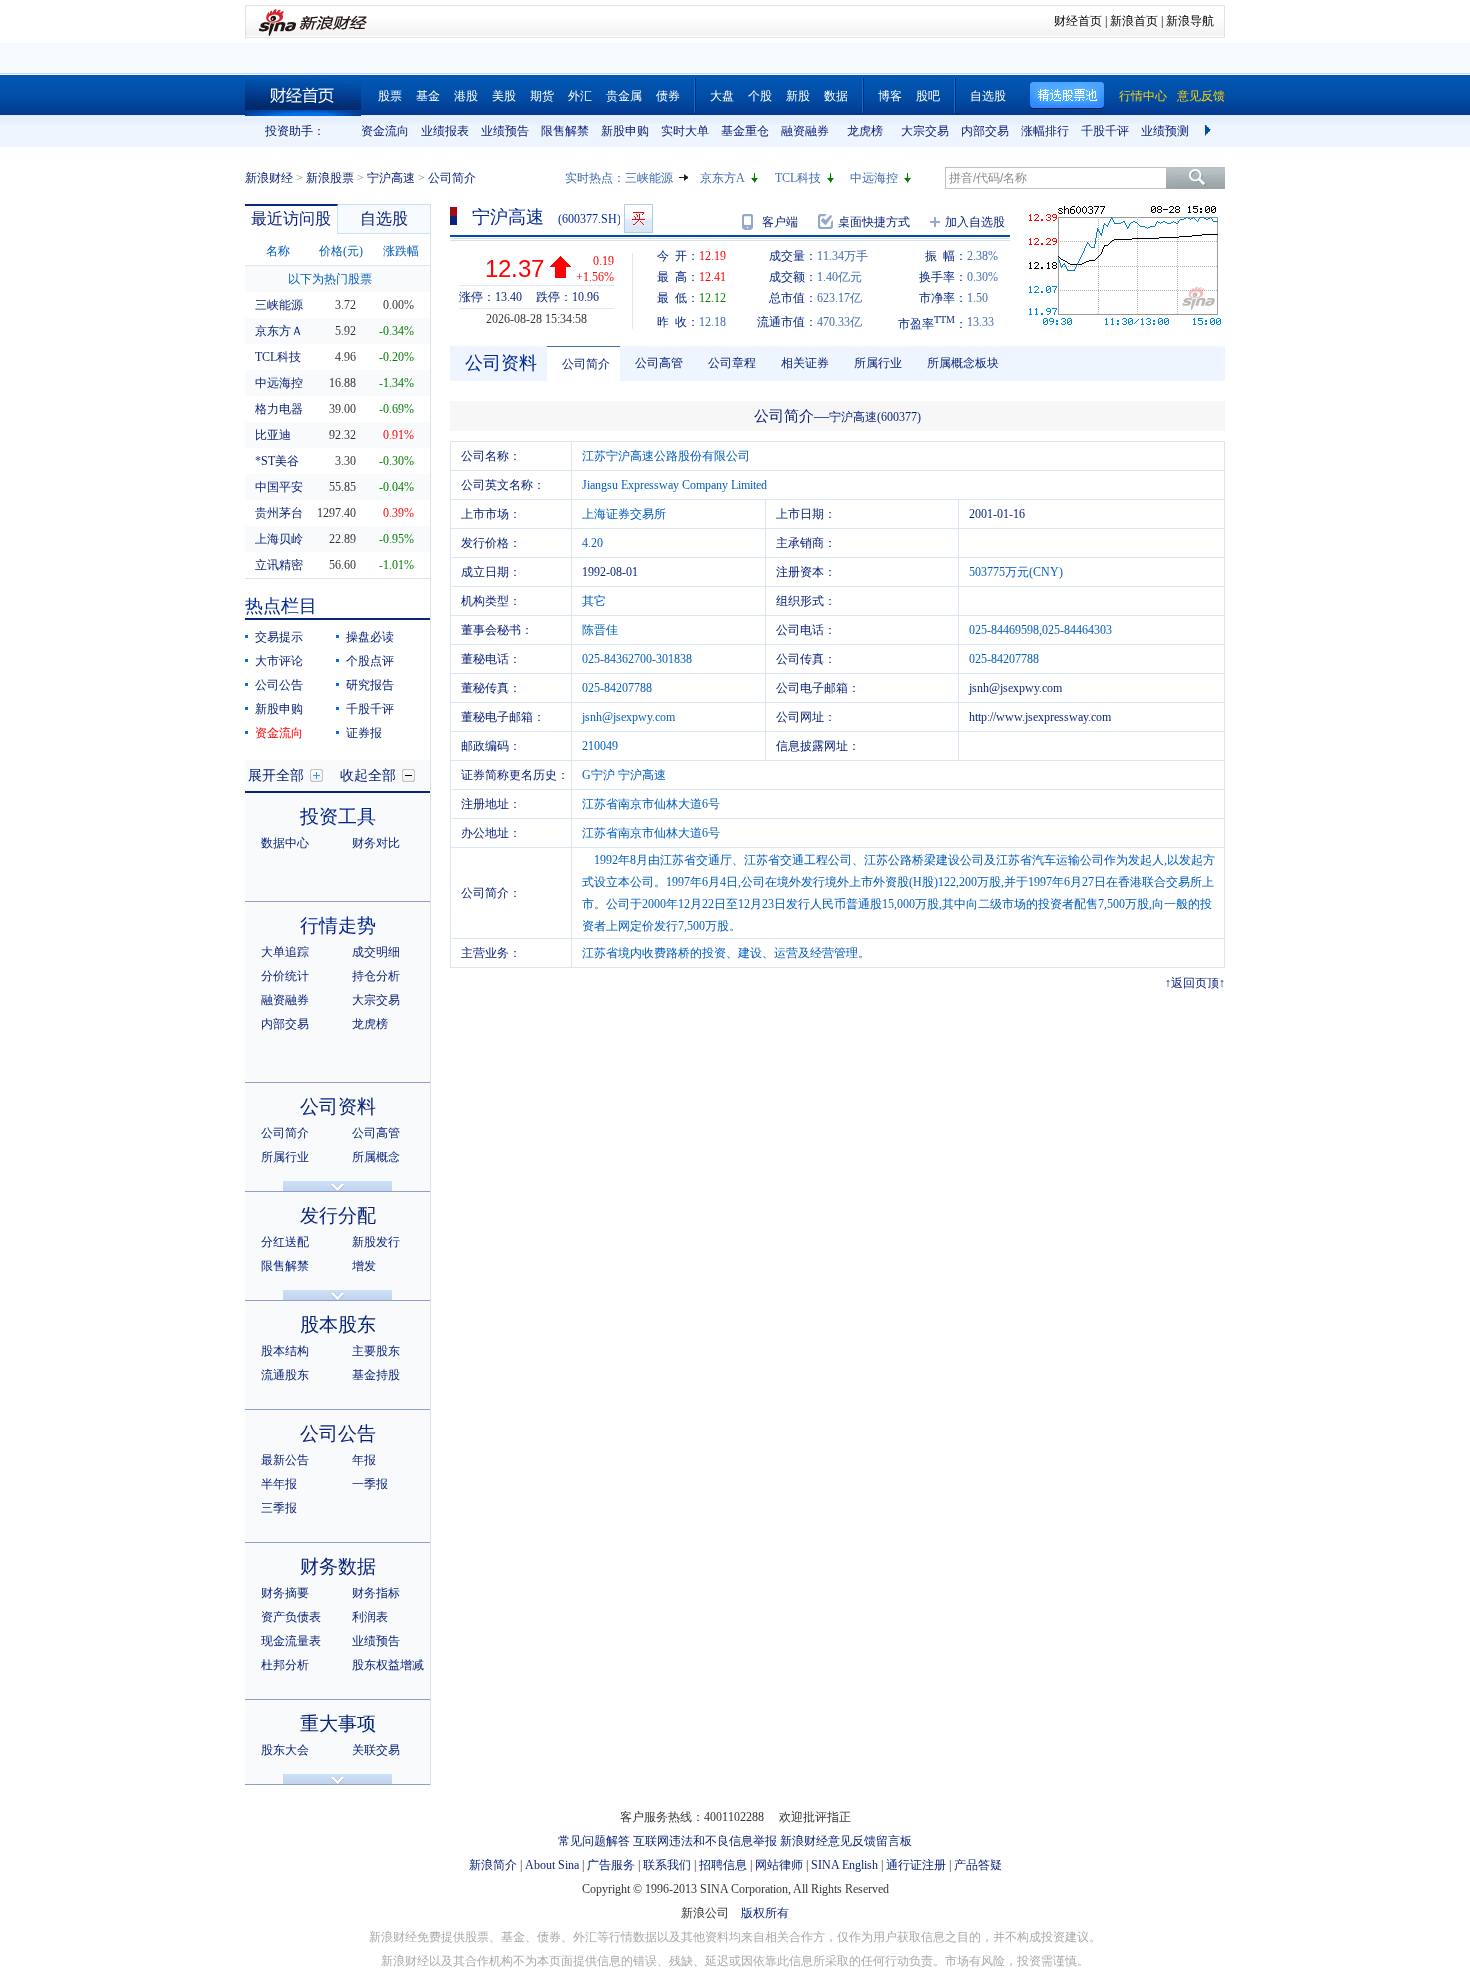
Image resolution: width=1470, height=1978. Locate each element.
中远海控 (874, 178)
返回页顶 (1195, 983)
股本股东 (338, 1324)
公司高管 (376, 1133)
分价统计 (285, 976)
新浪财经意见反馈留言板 (846, 1841)
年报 (364, 1460)
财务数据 (338, 1566)
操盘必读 (370, 637)
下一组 (1210, 131)
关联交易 (376, 1750)
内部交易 (985, 131)
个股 (760, 96)
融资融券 (805, 131)
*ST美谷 (277, 461)
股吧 (928, 96)
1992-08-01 (610, 572)
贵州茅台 (279, 513)
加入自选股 (975, 222)
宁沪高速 (391, 178)
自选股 (988, 96)
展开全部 (276, 775)
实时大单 (685, 131)
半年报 (279, 1484)
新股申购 (625, 131)
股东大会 (285, 1750)
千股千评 (1105, 131)
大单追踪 (285, 952)
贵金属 (624, 96)
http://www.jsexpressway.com (1040, 717)
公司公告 (279, 685)
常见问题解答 (594, 1841)
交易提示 (279, 637)
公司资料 (338, 1106)
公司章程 (732, 363)
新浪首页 (1134, 21)
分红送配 (285, 1242)
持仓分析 (376, 976)
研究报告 (370, 685)
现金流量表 (291, 1641)
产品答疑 (978, 1865)
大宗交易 (925, 131)
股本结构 (285, 1351)
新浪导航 (1190, 21)
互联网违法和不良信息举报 (705, 1841)
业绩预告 (505, 131)
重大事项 (338, 1723)
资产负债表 (291, 1617)
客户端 (780, 222)
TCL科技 (798, 178)
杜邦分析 (285, 1665)
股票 (390, 96)
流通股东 (285, 1375)
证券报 (364, 733)
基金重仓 (745, 131)
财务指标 (376, 1593)
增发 (364, 1266)
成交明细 (376, 952)
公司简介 (285, 1133)
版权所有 (765, 1913)
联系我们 (667, 1865)
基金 (428, 96)
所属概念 (376, 1157)
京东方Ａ (279, 331)
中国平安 (279, 487)
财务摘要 (285, 1593)
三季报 (279, 1508)
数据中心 (285, 843)
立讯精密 (279, 565)
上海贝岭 (279, 539)
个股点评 (370, 661)
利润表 (370, 1617)
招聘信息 (723, 1865)
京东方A (722, 178)
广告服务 (611, 1865)
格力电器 (279, 409)
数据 (836, 96)
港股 (466, 96)
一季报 (370, 1484)
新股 (798, 96)
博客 (890, 96)
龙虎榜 (865, 131)
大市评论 (279, 661)
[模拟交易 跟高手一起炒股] (638, 218)
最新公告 (285, 1460)
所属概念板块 (963, 363)
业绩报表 (445, 131)
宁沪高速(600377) (875, 417)
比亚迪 (273, 435)
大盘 (722, 96)
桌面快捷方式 (874, 222)
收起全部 (368, 775)
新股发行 (376, 1242)
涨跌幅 (401, 251)
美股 (504, 96)
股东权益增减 (388, 1665)
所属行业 (285, 1157)
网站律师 (779, 1865)
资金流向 (385, 131)
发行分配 (338, 1215)
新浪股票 (330, 178)
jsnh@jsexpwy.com (1015, 688)
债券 (668, 96)
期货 (542, 96)
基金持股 (376, 1375)
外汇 (580, 96)
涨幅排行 (1045, 131)
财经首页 (1078, 21)
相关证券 (805, 363)
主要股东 (376, 1351)
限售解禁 (565, 131)
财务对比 (376, 843)
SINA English (844, 1865)
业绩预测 (1165, 131)
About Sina (552, 1865)
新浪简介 (493, 1865)
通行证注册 (916, 1865)
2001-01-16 (997, 514)
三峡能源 (649, 178)
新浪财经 (269, 178)
